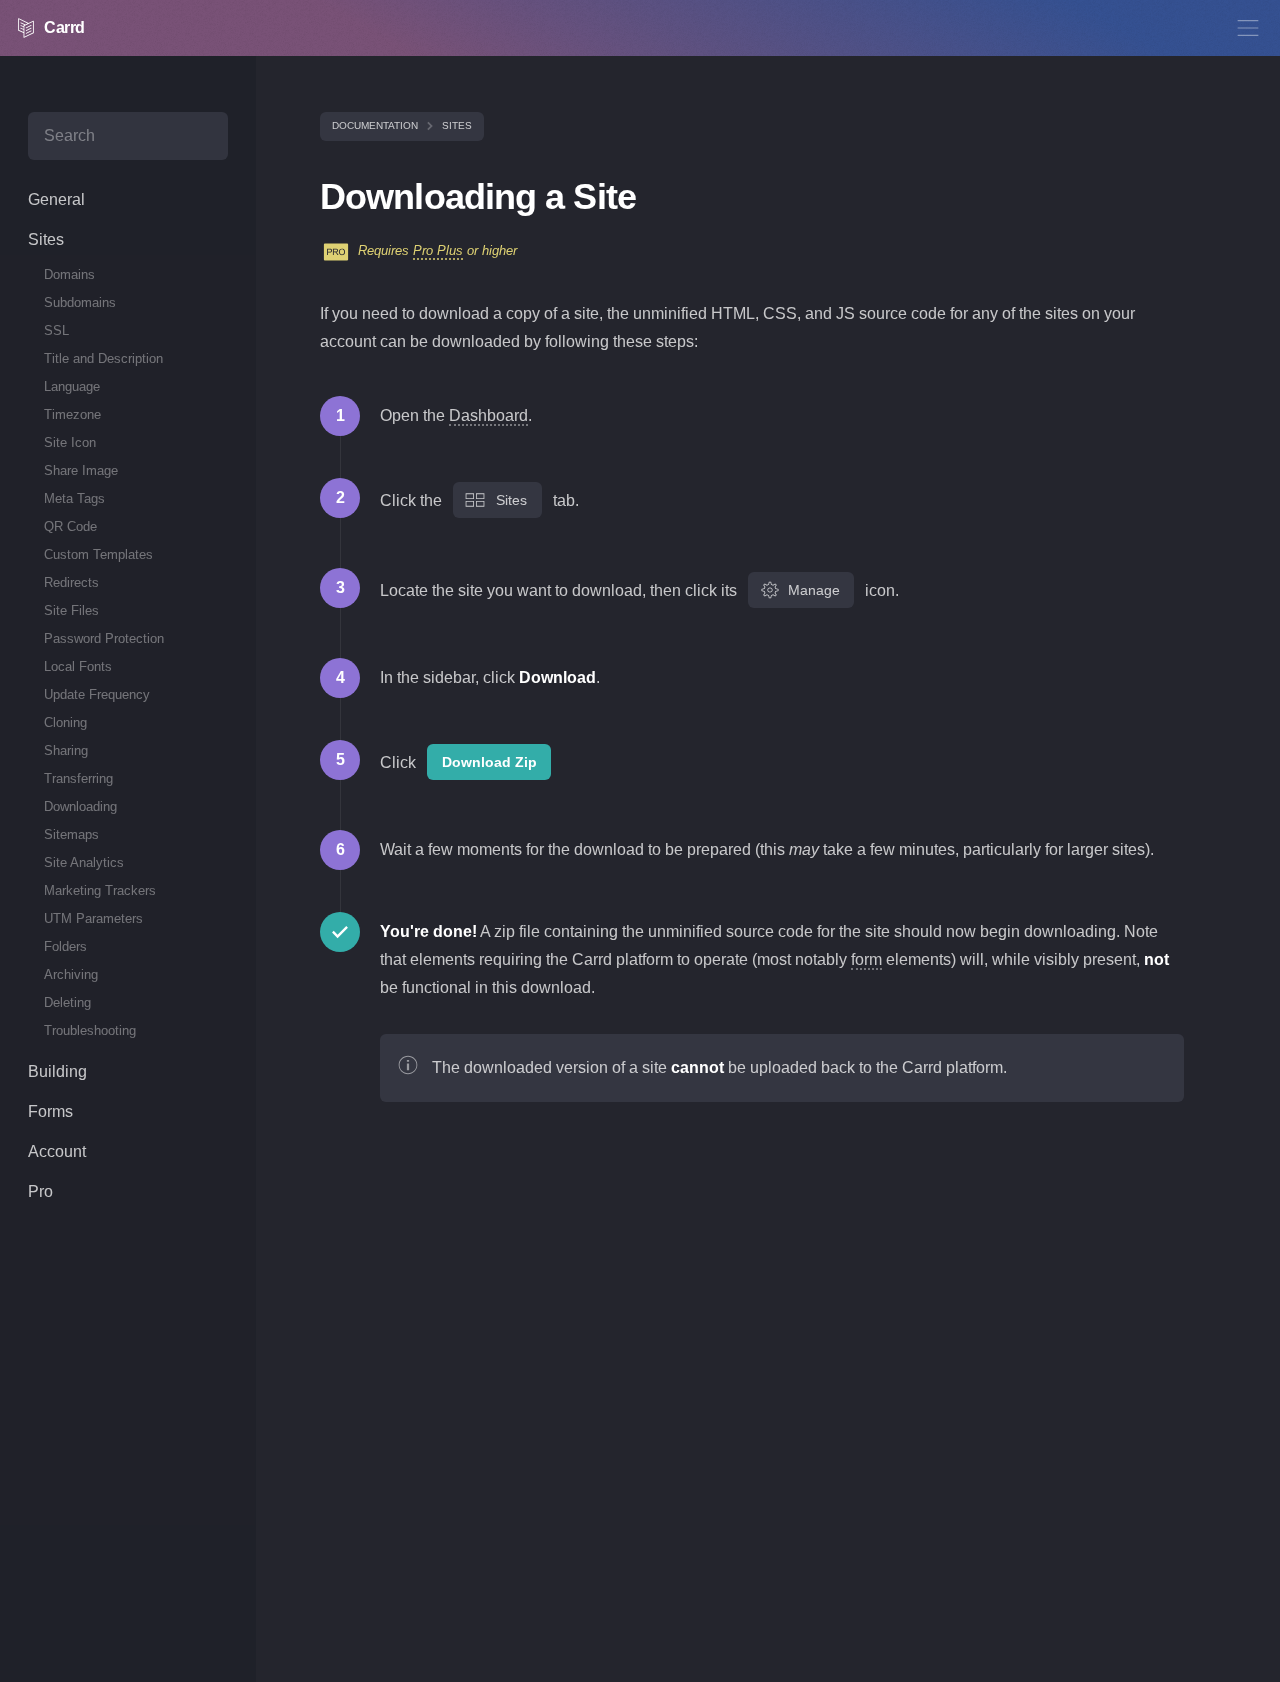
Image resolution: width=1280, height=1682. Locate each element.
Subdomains (80, 302)
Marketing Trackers (100, 890)
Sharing (66, 750)
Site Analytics (84, 862)
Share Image (81, 470)
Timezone (72, 414)
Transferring (78, 778)
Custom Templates (98, 554)
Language (72, 386)
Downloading (80, 806)
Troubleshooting (90, 1030)
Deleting (67, 1002)
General (56, 199)
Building (57, 1071)
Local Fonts (78, 666)
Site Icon (70, 442)
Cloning (65, 722)
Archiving (71, 974)
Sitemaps (71, 834)
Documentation (375, 125)
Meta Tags (74, 498)
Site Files (71, 610)
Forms (50, 1111)
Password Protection (104, 638)
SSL (56, 330)
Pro (40, 1191)
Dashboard (488, 415)
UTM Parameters (93, 918)
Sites (457, 125)
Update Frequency (97, 694)
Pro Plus (438, 250)
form (866, 959)
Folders (65, 946)
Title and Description (103, 358)
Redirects (71, 582)
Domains (69, 274)
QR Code (70, 526)
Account (57, 1151)
